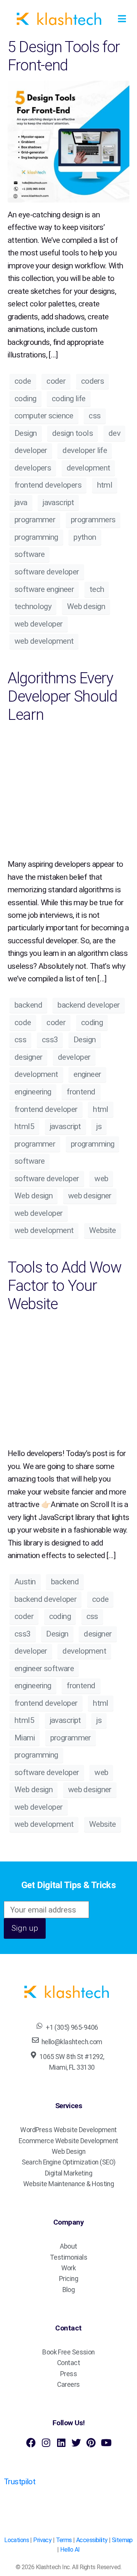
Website (103, 1230)
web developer (39, 624)
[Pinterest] (91, 2443)
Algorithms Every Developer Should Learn (62, 696)
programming (36, 537)
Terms (64, 2540)
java (21, 502)
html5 (24, 1126)
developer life (85, 450)
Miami (25, 1738)
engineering (33, 1092)
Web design (86, 606)
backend (28, 1005)
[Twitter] (76, 2443)
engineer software (44, 1668)
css (95, 416)
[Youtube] (106, 2443)
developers (33, 468)
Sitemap (122, 2540)
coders (93, 381)
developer (31, 450)
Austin (25, 1582)
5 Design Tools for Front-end (64, 56)
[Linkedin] (61, 2443)
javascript (58, 502)
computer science (44, 416)
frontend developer (46, 1109)
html (105, 485)
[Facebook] (31, 2443)
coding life (69, 399)
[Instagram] (46, 2443)
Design (26, 433)
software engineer (44, 589)
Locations (17, 2540)
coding (25, 399)
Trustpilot (20, 2482)
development (88, 468)
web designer (90, 1196)
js (99, 1126)
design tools (72, 433)
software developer (47, 572)
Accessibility (92, 2540)
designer (28, 1057)
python (85, 537)
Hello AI (70, 2550)
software (29, 554)
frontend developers (48, 485)
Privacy (42, 2540)
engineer (87, 1074)
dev (114, 433)
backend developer (88, 1005)
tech (97, 589)
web (101, 1179)
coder (56, 381)
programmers (93, 520)
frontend (81, 1092)
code (23, 381)
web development (44, 641)
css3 (50, 1040)
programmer (35, 520)
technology (33, 606)
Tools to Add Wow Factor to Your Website (65, 1286)
